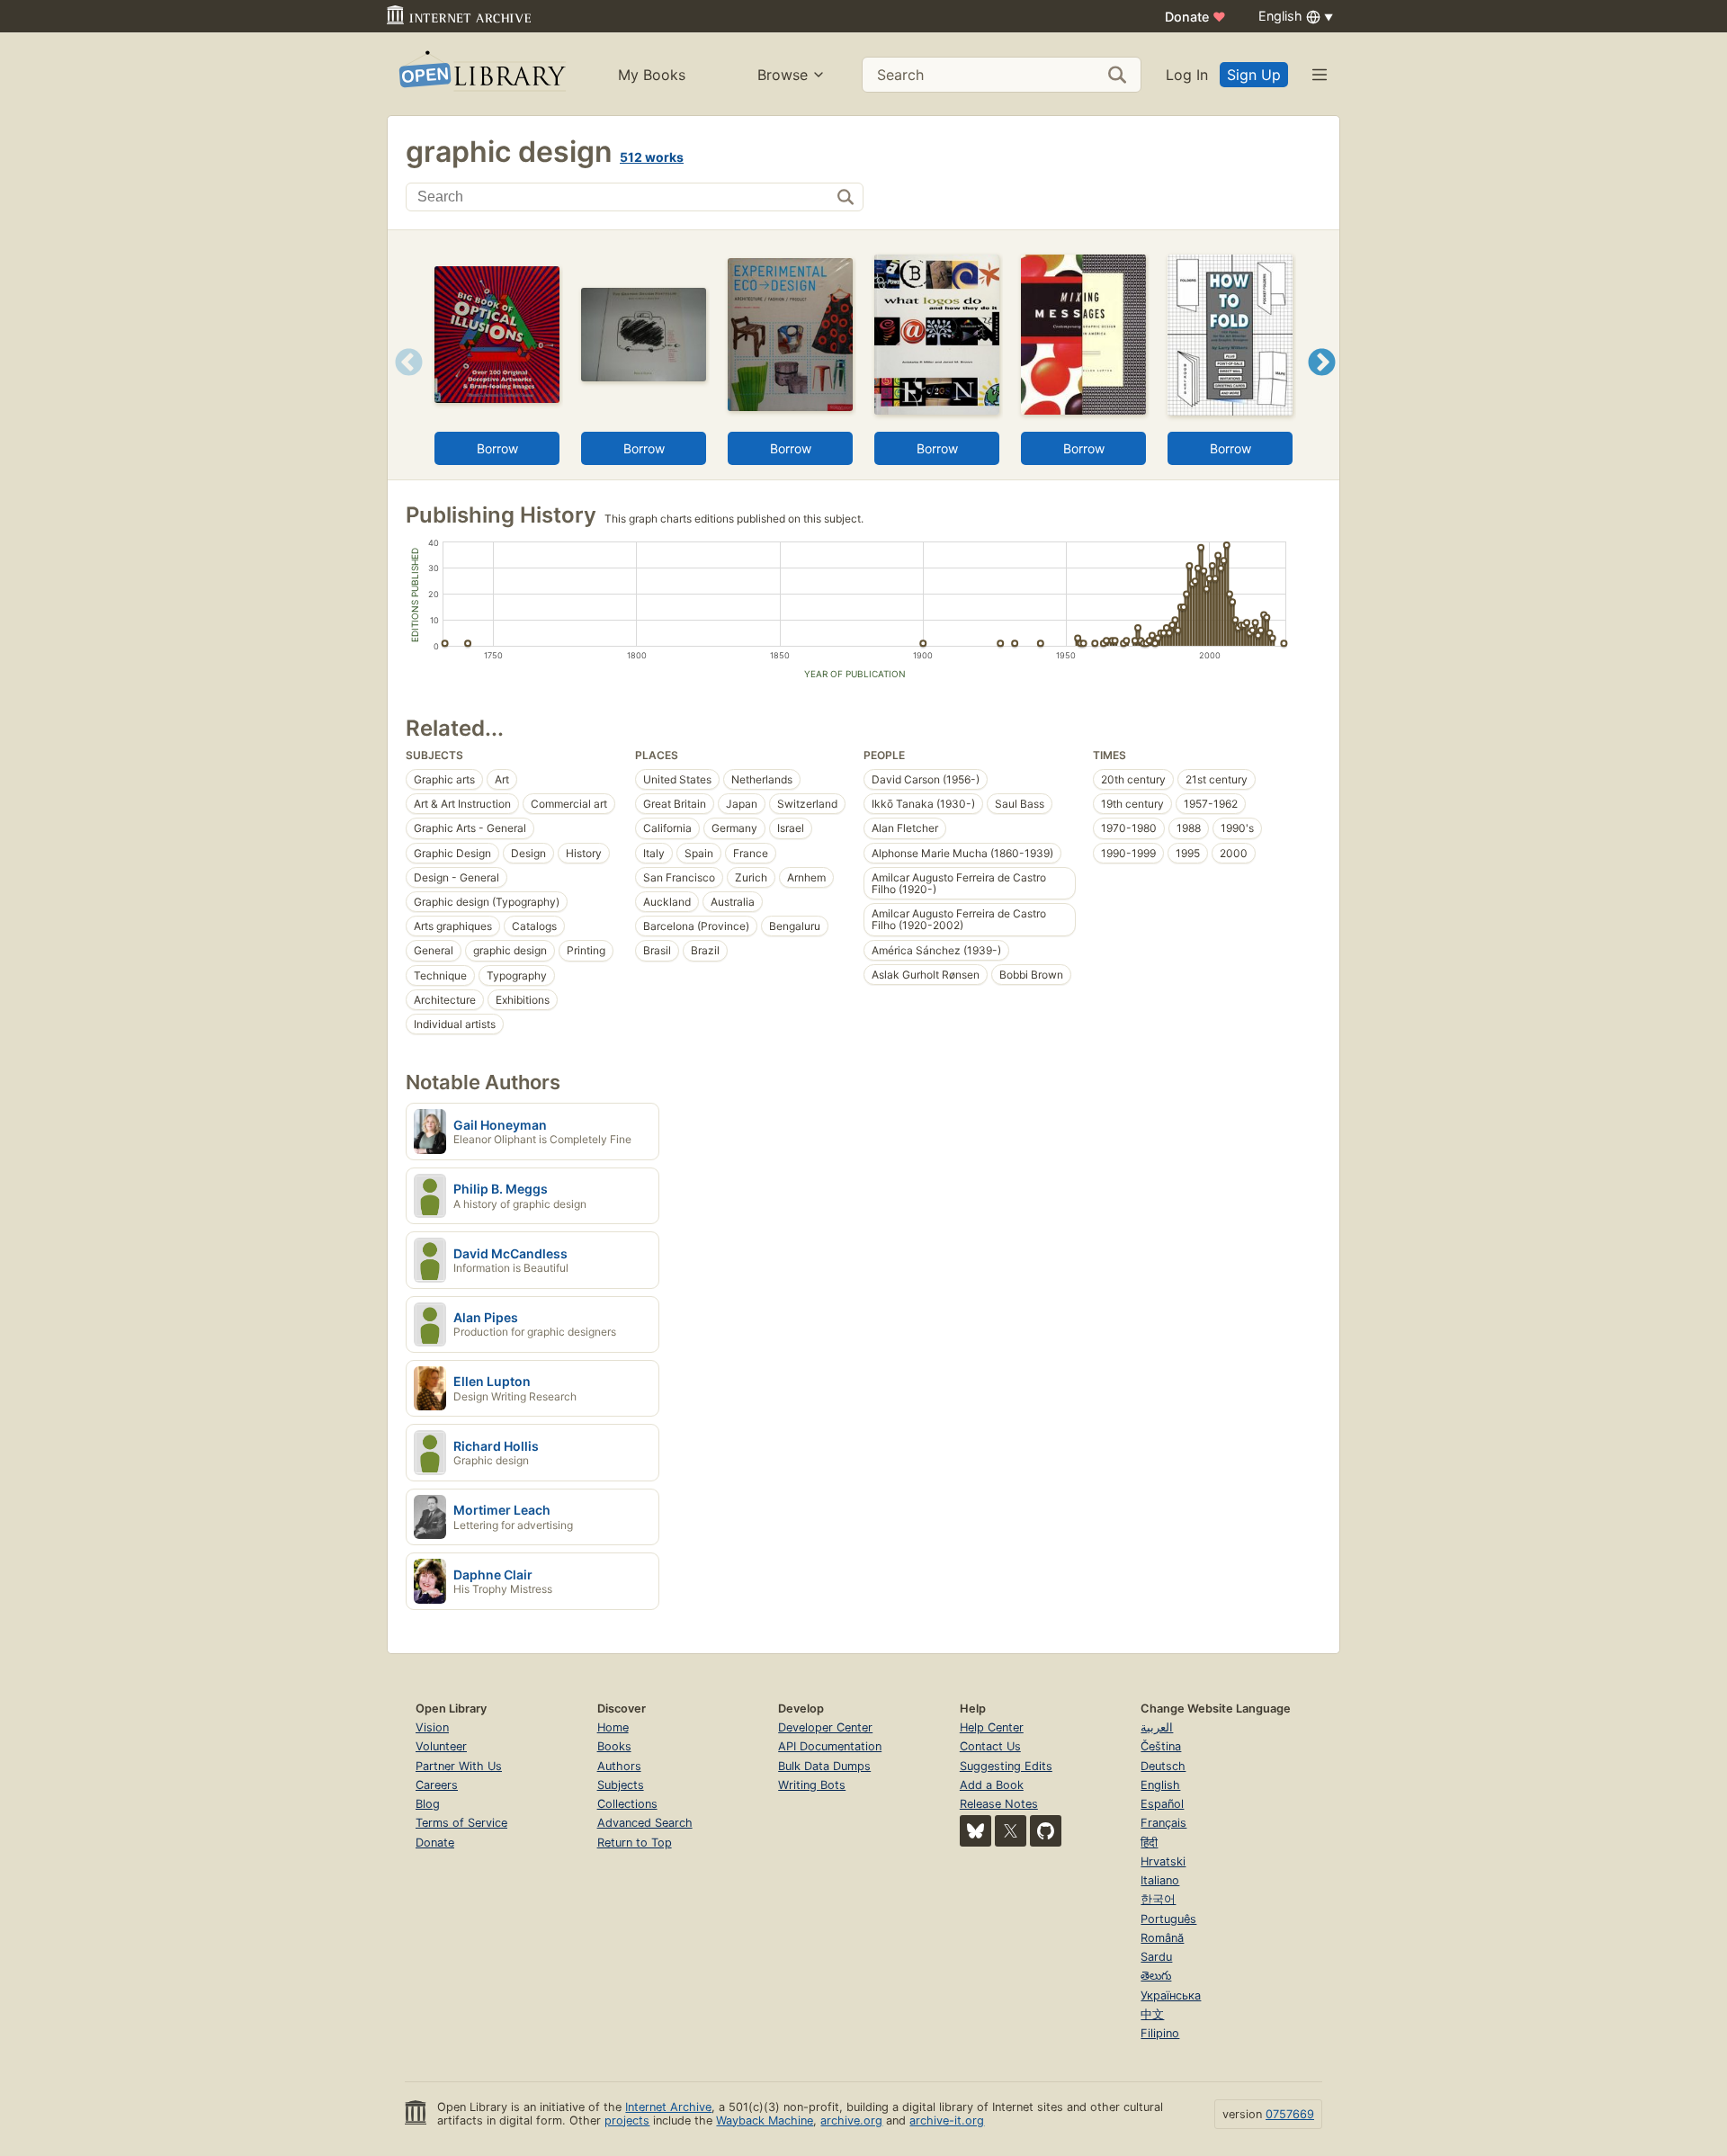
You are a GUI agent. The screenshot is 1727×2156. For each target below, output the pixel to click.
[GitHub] (1046, 1831)
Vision (432, 1727)
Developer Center (825, 1727)
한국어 (1158, 1899)
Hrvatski (1163, 1861)
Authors (619, 1766)
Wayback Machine (765, 2120)
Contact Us (990, 1746)
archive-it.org (947, 2120)
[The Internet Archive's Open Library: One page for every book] (481, 74)
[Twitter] (1011, 1831)
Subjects (621, 1785)
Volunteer (441, 1746)
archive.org (851, 2120)
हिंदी (1149, 1843)
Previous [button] (403, 385)
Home (613, 1727)
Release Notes (999, 1804)
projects (627, 2120)
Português (1168, 1919)
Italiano (1160, 1880)
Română (1162, 1938)
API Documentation (830, 1746)
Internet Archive (668, 2107)
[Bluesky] (975, 1831)
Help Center (992, 1727)
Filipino (1160, 2033)
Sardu (1156, 1957)
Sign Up (1254, 75)
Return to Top (635, 1843)
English (1160, 1785)
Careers (437, 1785)
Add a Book (992, 1785)
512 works (652, 157)
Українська (1171, 1995)
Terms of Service (461, 1823)
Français (1163, 1823)
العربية (1157, 1727)
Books (614, 1746)
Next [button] (1322, 385)
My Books (652, 75)
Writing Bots (812, 1785)
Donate (1195, 17)
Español (1162, 1804)
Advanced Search (645, 1823)
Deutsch (1163, 1766)
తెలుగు (1156, 1976)
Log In (1187, 75)
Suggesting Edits (1006, 1766)
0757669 (1290, 2114)
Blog (428, 1804)
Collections (627, 1804)
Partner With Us (459, 1766)
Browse (783, 75)
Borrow (497, 448)
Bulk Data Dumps (824, 1766)
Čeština (1161, 1746)
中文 (1152, 2014)
